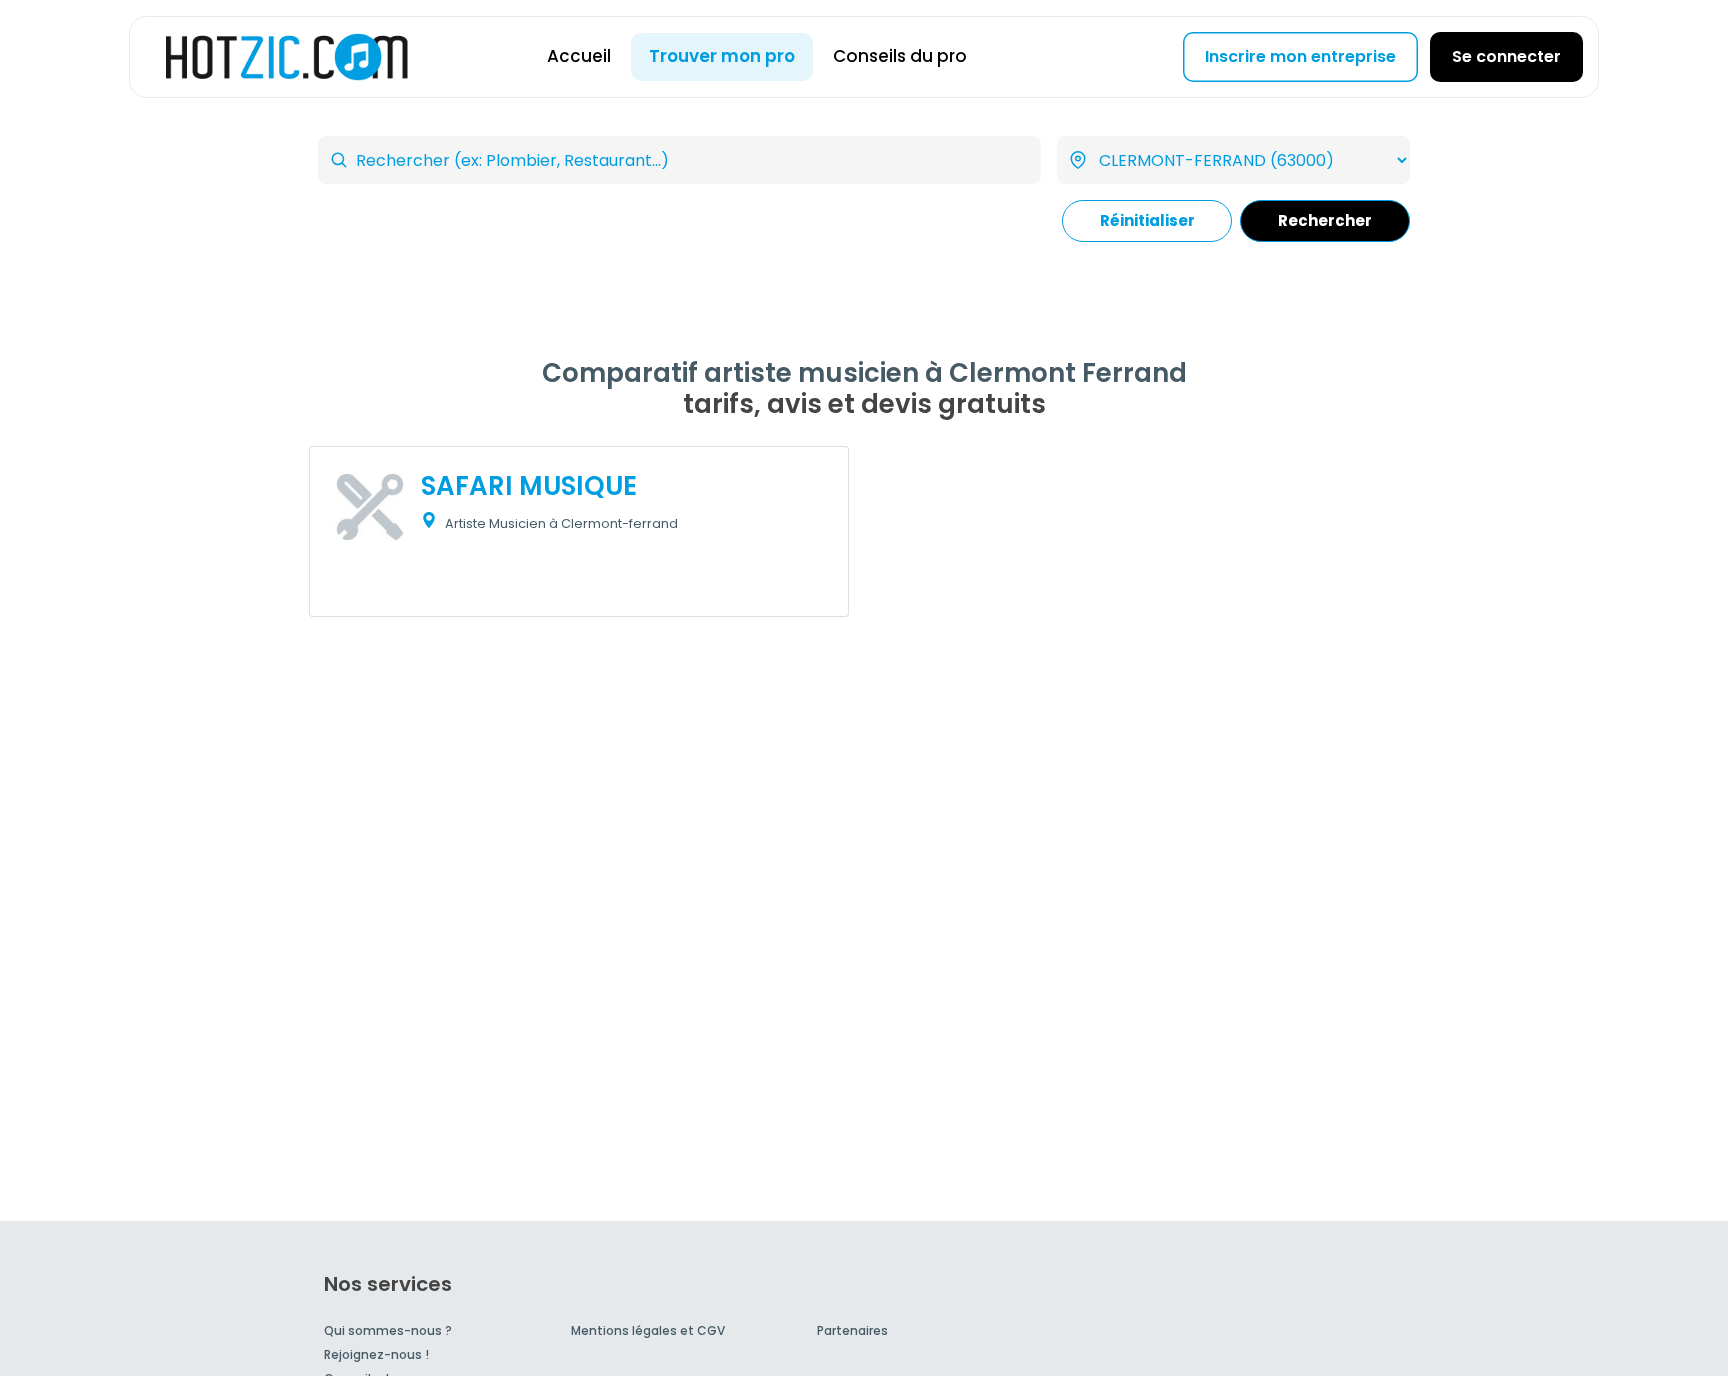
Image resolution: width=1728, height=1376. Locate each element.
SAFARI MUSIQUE (529, 486)
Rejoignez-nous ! (376, 1354)
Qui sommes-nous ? (388, 1330)
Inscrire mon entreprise (1300, 56)
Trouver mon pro (722, 56)
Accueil (579, 56)
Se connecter (1506, 56)
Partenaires (852, 1330)
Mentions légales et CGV (648, 1330)
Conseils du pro (900, 56)
